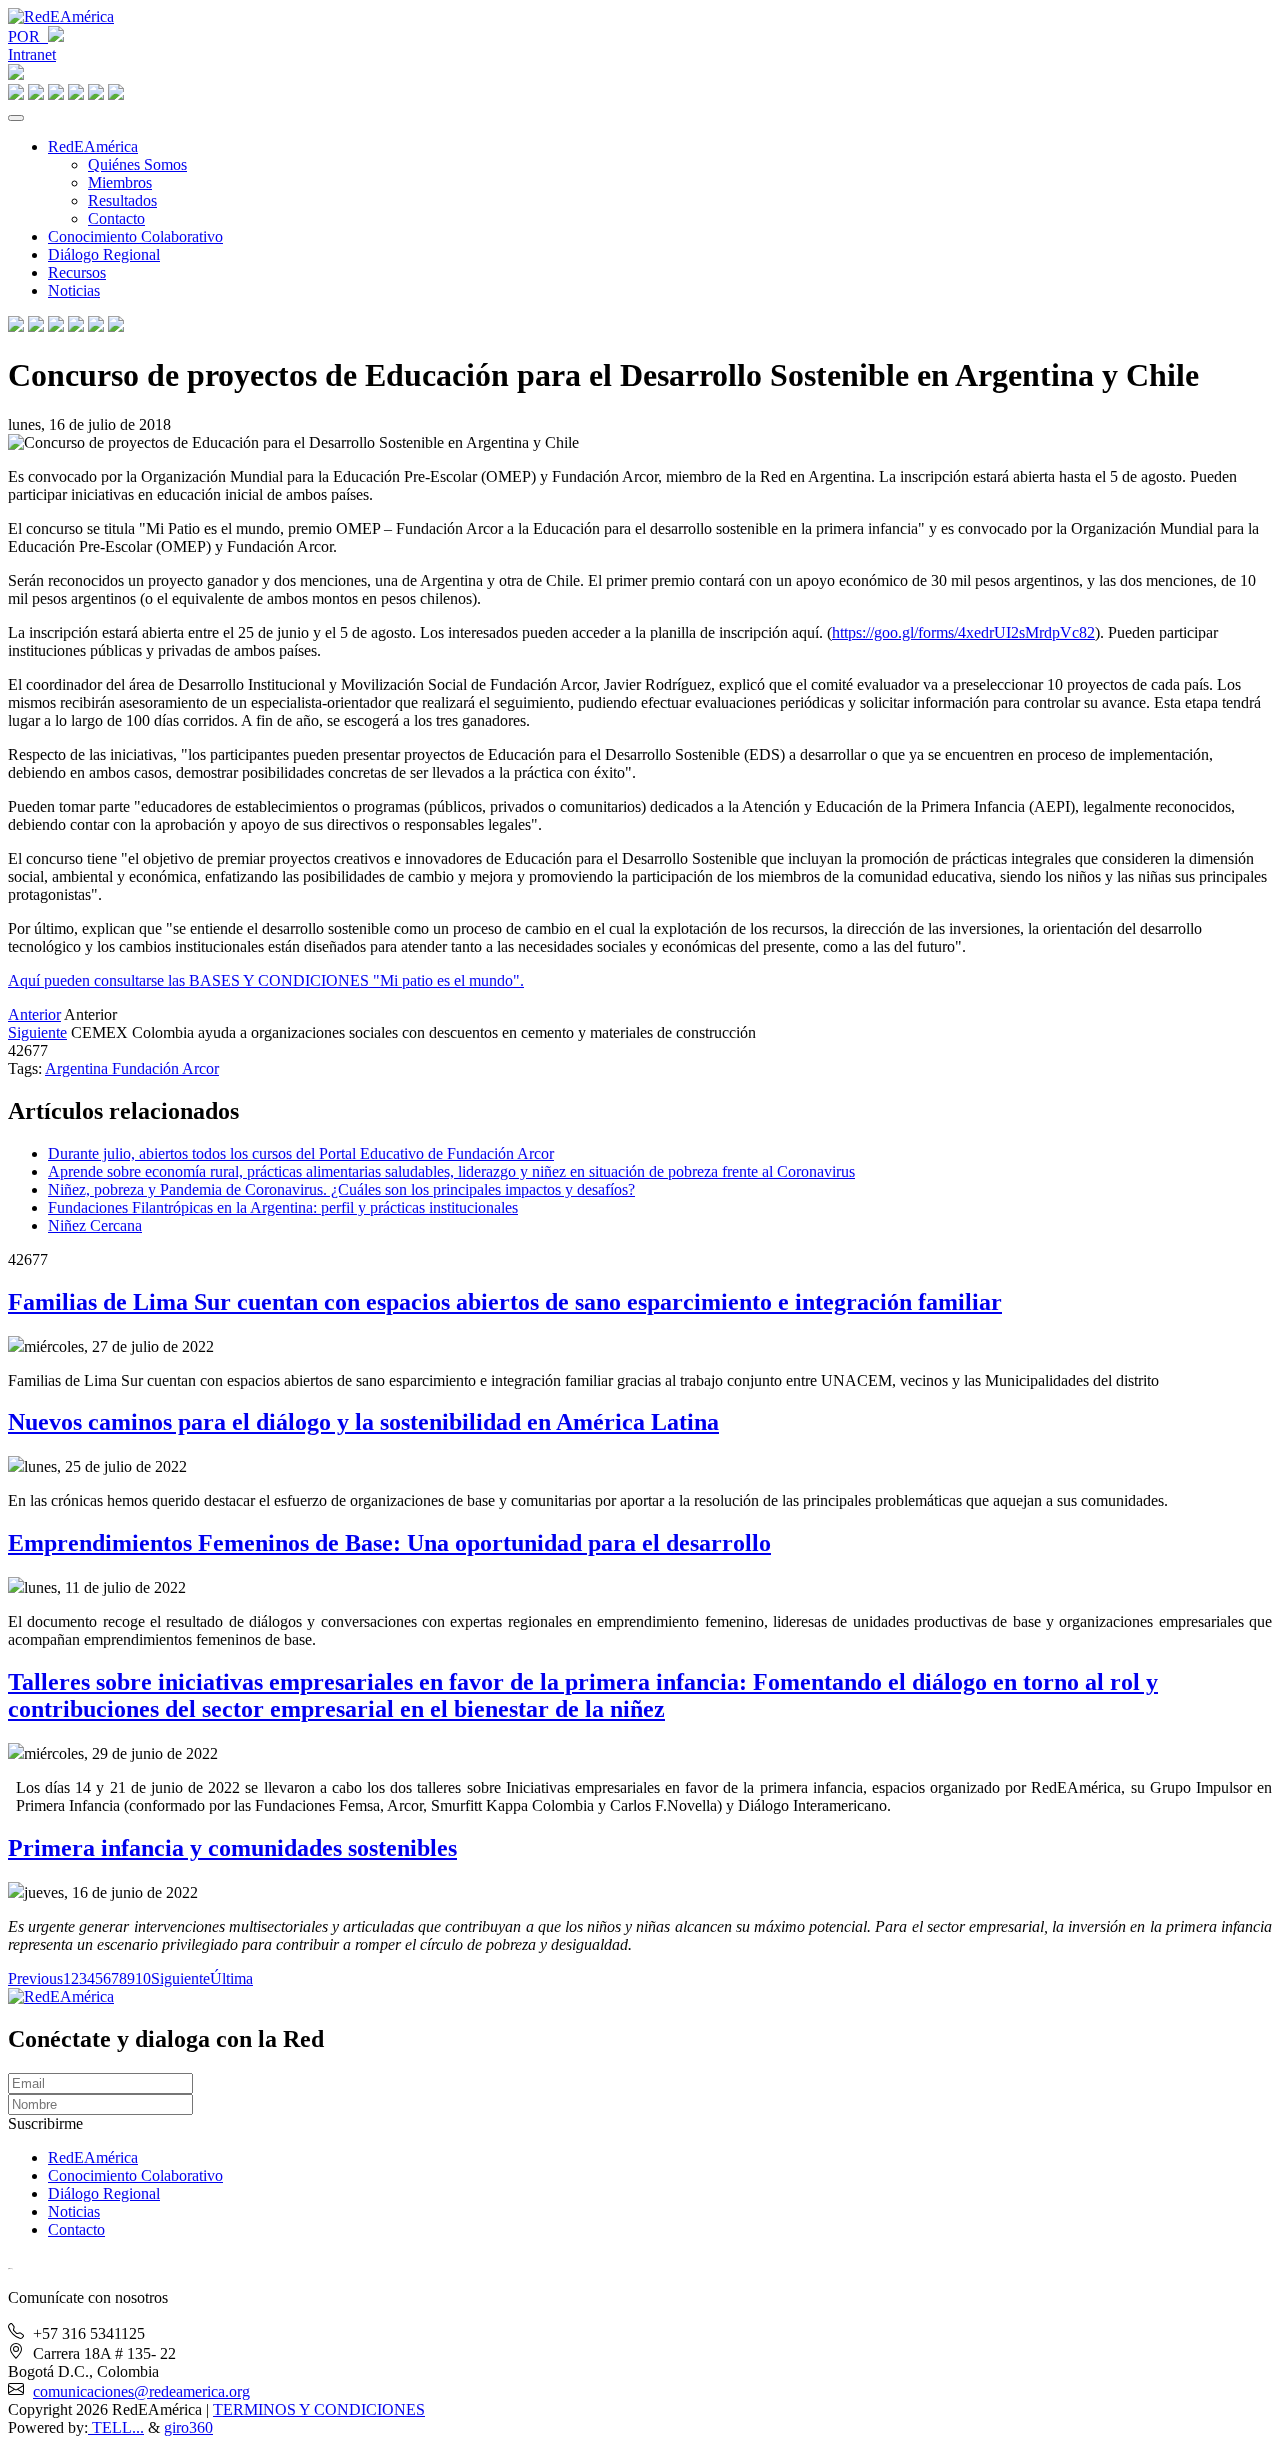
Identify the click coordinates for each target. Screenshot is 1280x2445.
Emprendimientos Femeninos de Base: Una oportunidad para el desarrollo (389, 1543)
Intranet (32, 54)
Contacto (116, 218)
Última (231, 1978)
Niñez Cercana (95, 1225)
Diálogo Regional (104, 254)
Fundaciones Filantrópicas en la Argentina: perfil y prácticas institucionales (283, 1207)
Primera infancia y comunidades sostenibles (232, 1848)
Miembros (120, 182)
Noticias (74, 290)
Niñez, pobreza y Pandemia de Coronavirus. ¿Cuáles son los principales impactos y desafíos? (341, 1189)
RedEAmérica (93, 146)
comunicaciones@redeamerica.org (141, 2391)
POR (28, 36)
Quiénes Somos (137, 164)
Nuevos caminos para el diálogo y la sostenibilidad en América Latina (363, 1422)
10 (143, 1978)
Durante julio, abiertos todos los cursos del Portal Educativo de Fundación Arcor (301, 1153)
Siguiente (37, 1032)
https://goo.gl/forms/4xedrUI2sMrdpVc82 (963, 632)
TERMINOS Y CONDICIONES (319, 2409)
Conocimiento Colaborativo (135, 236)
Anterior (34, 1014)
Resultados (122, 200)
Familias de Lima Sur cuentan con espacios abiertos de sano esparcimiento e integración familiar (505, 1302)
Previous (35, 1978)
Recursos (77, 272)
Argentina (78, 1068)
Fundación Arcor (165, 1068)
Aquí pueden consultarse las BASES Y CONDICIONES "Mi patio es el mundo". (266, 980)
